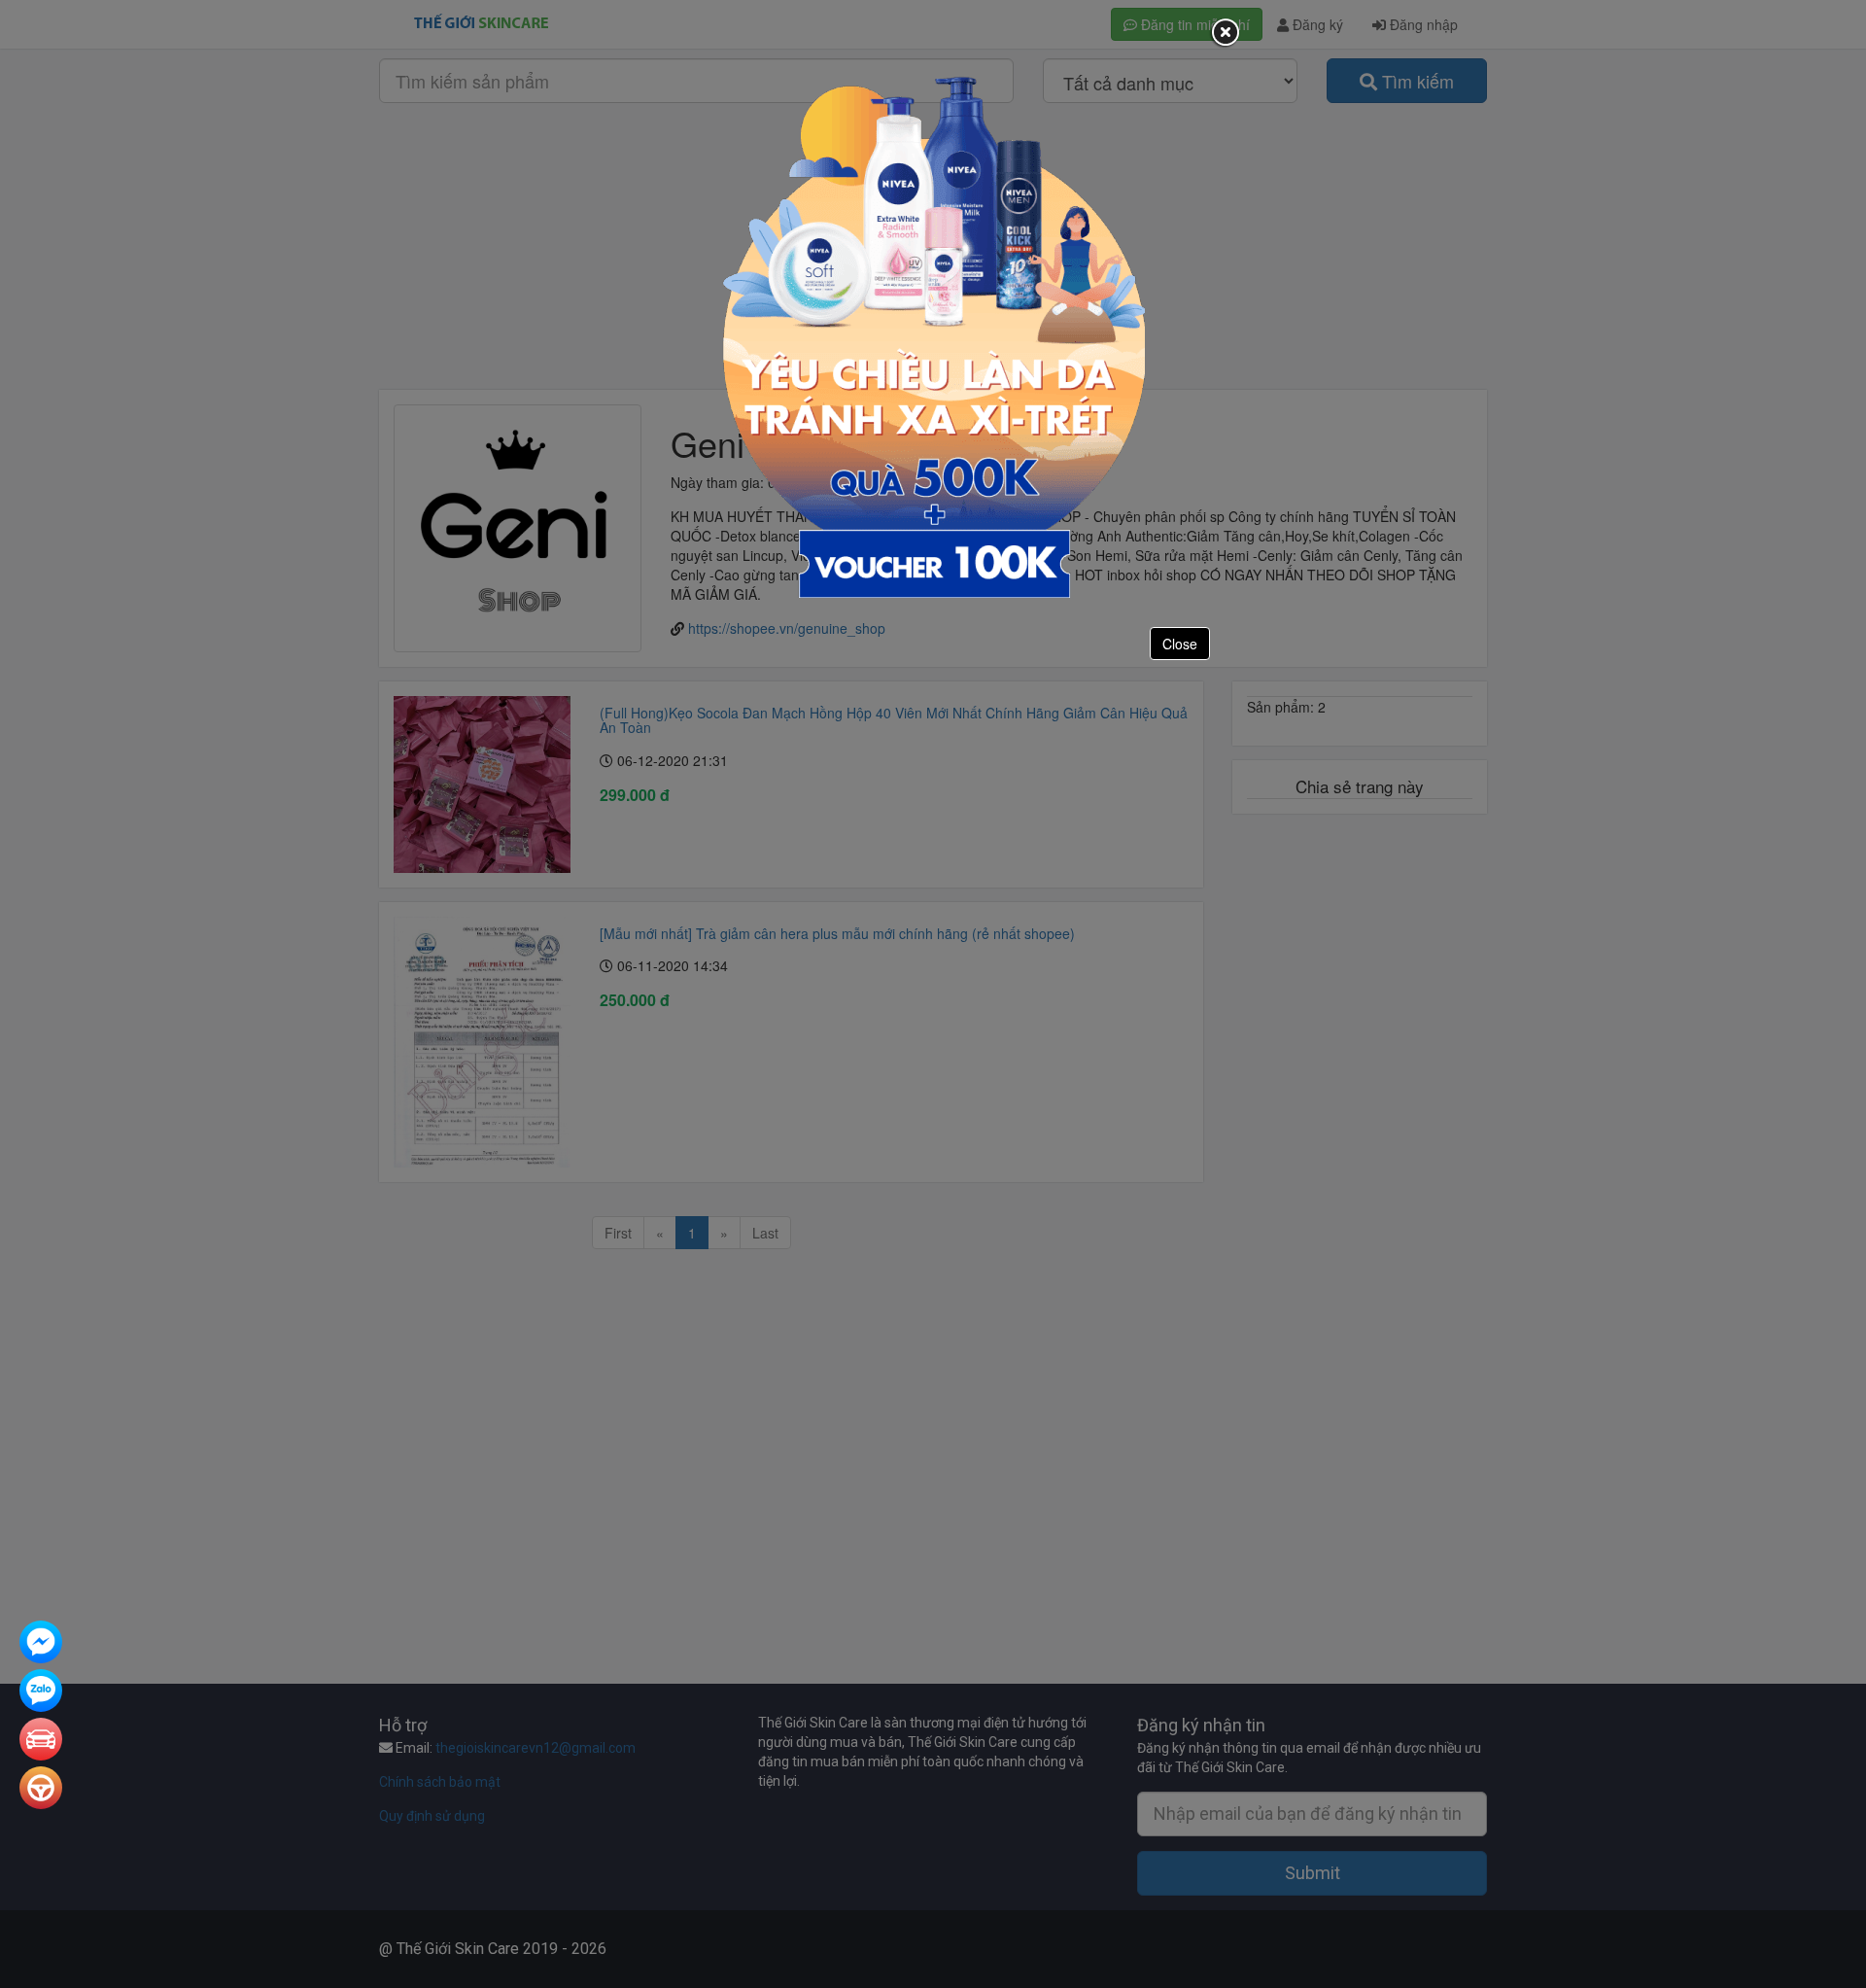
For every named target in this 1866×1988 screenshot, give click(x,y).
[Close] (1225, 33)
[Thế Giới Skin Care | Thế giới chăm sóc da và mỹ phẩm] (41, 1644)
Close (1180, 644)
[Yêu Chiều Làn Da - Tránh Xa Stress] (933, 335)
